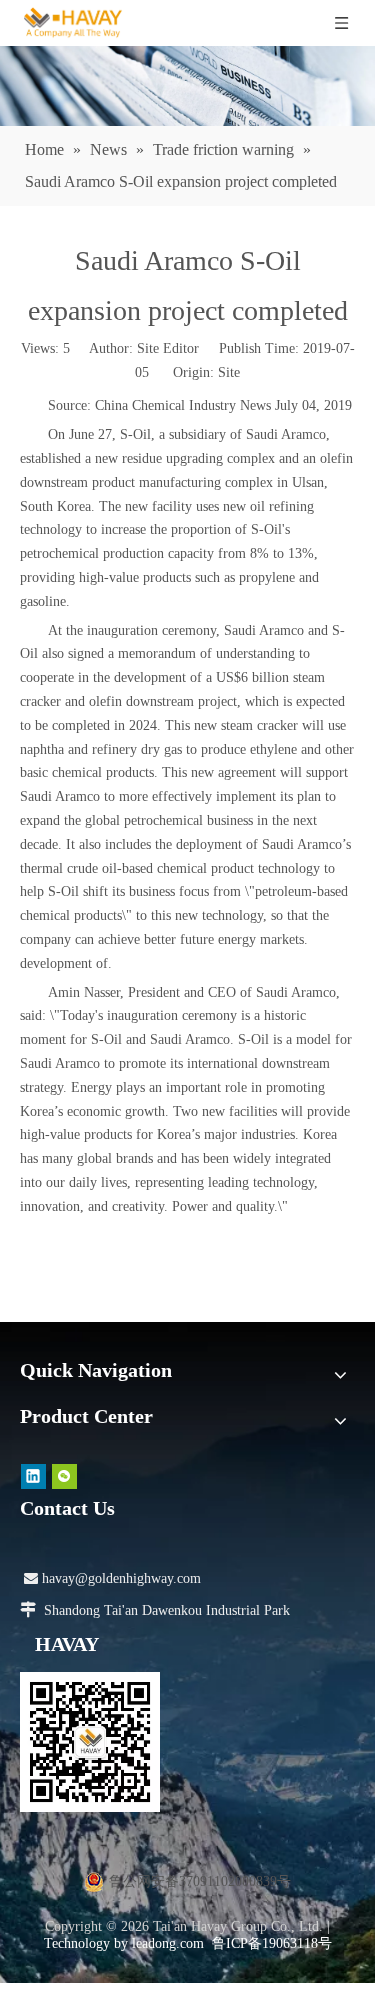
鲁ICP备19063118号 (272, 1943)
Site (229, 372)
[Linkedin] (33, 1475)
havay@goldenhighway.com (112, 1578)
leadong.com (168, 1943)
